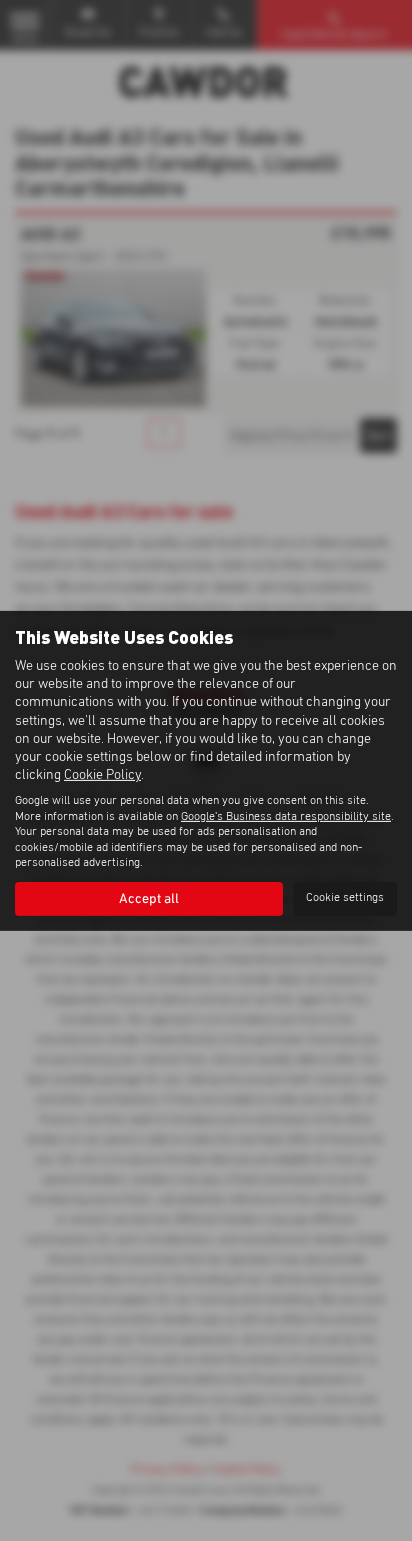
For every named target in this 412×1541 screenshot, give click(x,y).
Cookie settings (345, 898)
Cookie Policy (102, 775)
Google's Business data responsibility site (286, 817)
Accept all (149, 899)
